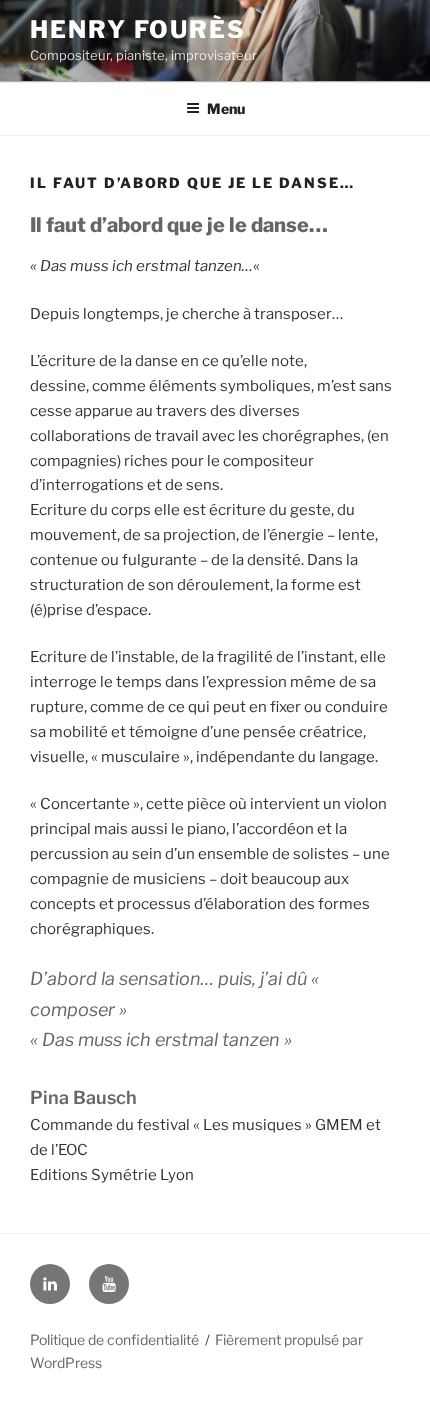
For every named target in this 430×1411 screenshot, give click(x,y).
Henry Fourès (138, 29)
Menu (226, 108)
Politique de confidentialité (114, 1339)
